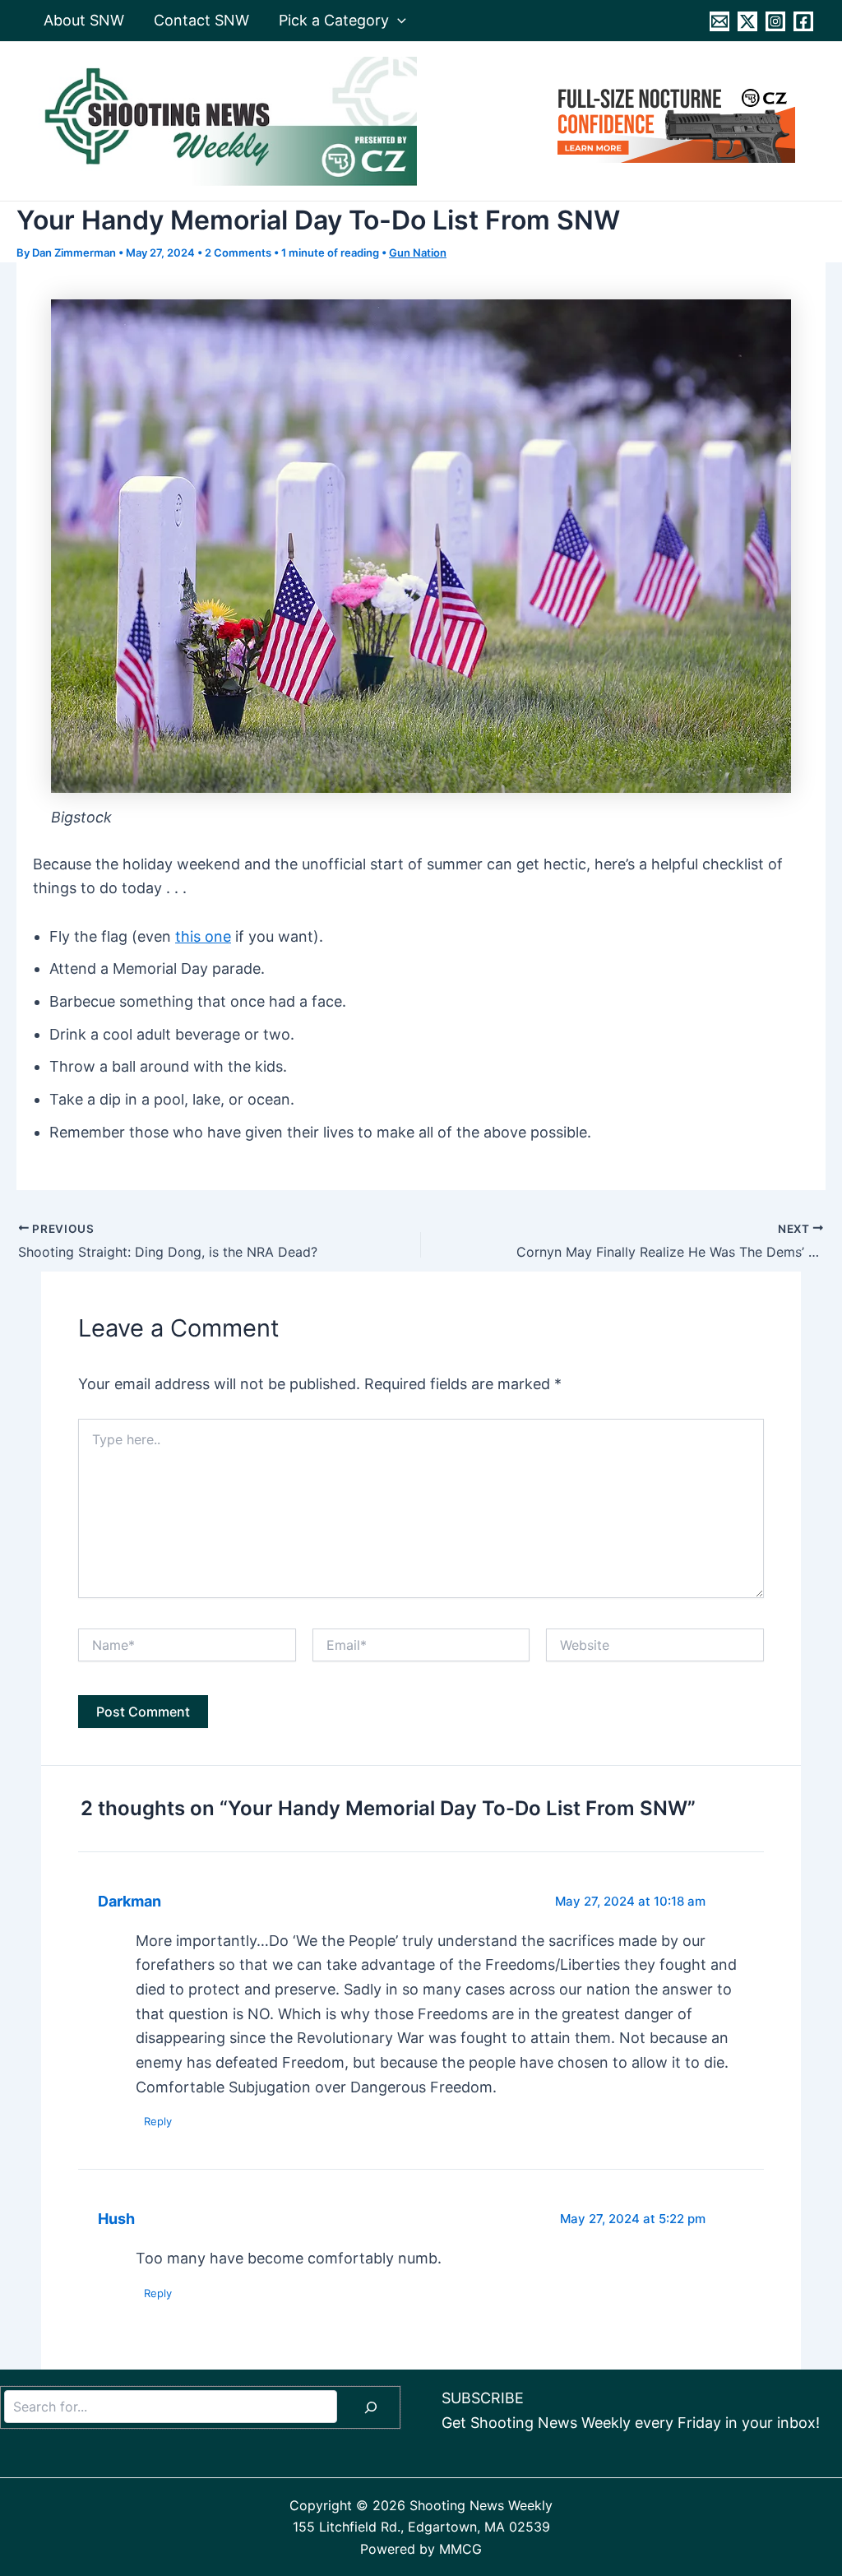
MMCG (460, 2549)
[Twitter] (747, 21)
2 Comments (238, 253)
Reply (158, 2121)
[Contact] (719, 21)
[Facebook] (803, 21)
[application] (398, 21)
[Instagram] (775, 21)
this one (203, 936)
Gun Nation (418, 253)
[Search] (371, 2407)
